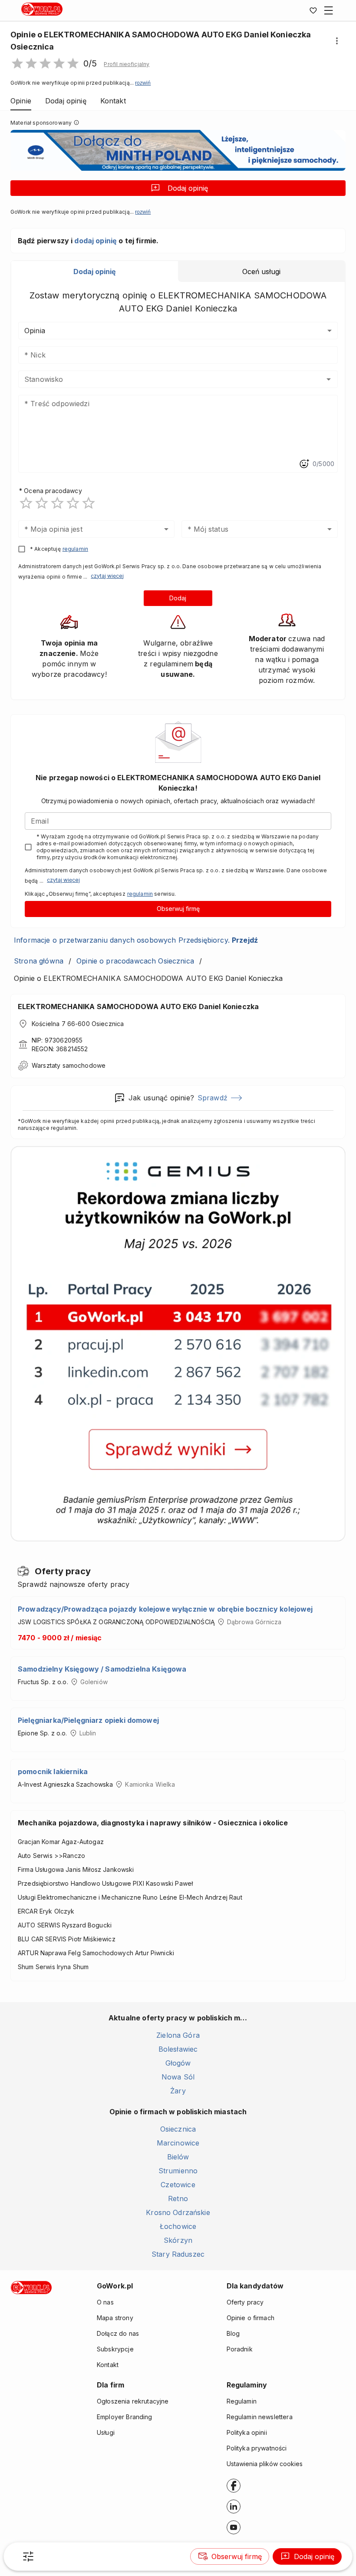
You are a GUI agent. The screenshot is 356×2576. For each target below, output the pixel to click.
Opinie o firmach (251, 2318)
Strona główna (39, 961)
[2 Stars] (42, 503)
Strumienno (178, 2171)
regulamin (75, 549)
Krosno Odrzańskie (178, 2212)
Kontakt (108, 2365)
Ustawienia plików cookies (265, 2464)
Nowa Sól (178, 2077)
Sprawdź (213, 1098)
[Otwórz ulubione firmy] (313, 10)
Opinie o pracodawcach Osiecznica (135, 961)
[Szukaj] (28, 2556)
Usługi (106, 2432)
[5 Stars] (89, 503)
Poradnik (240, 2349)
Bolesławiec (178, 2049)
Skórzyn (178, 2240)
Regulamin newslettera (260, 2417)
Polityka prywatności (257, 2448)
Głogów (178, 2063)
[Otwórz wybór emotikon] (304, 464)
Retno (178, 2199)
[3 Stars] (57, 503)
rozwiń (143, 83)
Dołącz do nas (118, 2333)
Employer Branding (125, 2417)
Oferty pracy (245, 2302)
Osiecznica (178, 2129)
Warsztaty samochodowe (69, 1065)
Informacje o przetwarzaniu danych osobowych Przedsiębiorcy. (136, 940)
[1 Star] (26, 503)
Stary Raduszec (178, 2254)
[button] (127, 64)
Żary (178, 2091)
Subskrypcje (115, 2349)
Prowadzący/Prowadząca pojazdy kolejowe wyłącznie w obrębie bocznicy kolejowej (165, 1609)
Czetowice (178, 2185)
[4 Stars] (73, 503)
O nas (105, 2302)
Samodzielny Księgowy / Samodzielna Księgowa (102, 1669)
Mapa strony (115, 2318)
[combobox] (165, 379)
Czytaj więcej (107, 576)
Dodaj (178, 598)
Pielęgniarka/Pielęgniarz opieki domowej (88, 1720)
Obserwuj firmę (178, 909)
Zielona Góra (178, 2035)
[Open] (329, 379)
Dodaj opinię (188, 188)
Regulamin (242, 2401)
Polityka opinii (247, 2432)
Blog (233, 2333)
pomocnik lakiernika (53, 1771)
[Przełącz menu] (329, 10)
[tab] (95, 272)
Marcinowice (178, 2143)
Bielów (178, 2157)
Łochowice (178, 2226)
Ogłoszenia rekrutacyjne (133, 2401)
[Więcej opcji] (337, 41)
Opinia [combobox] (35, 331)
